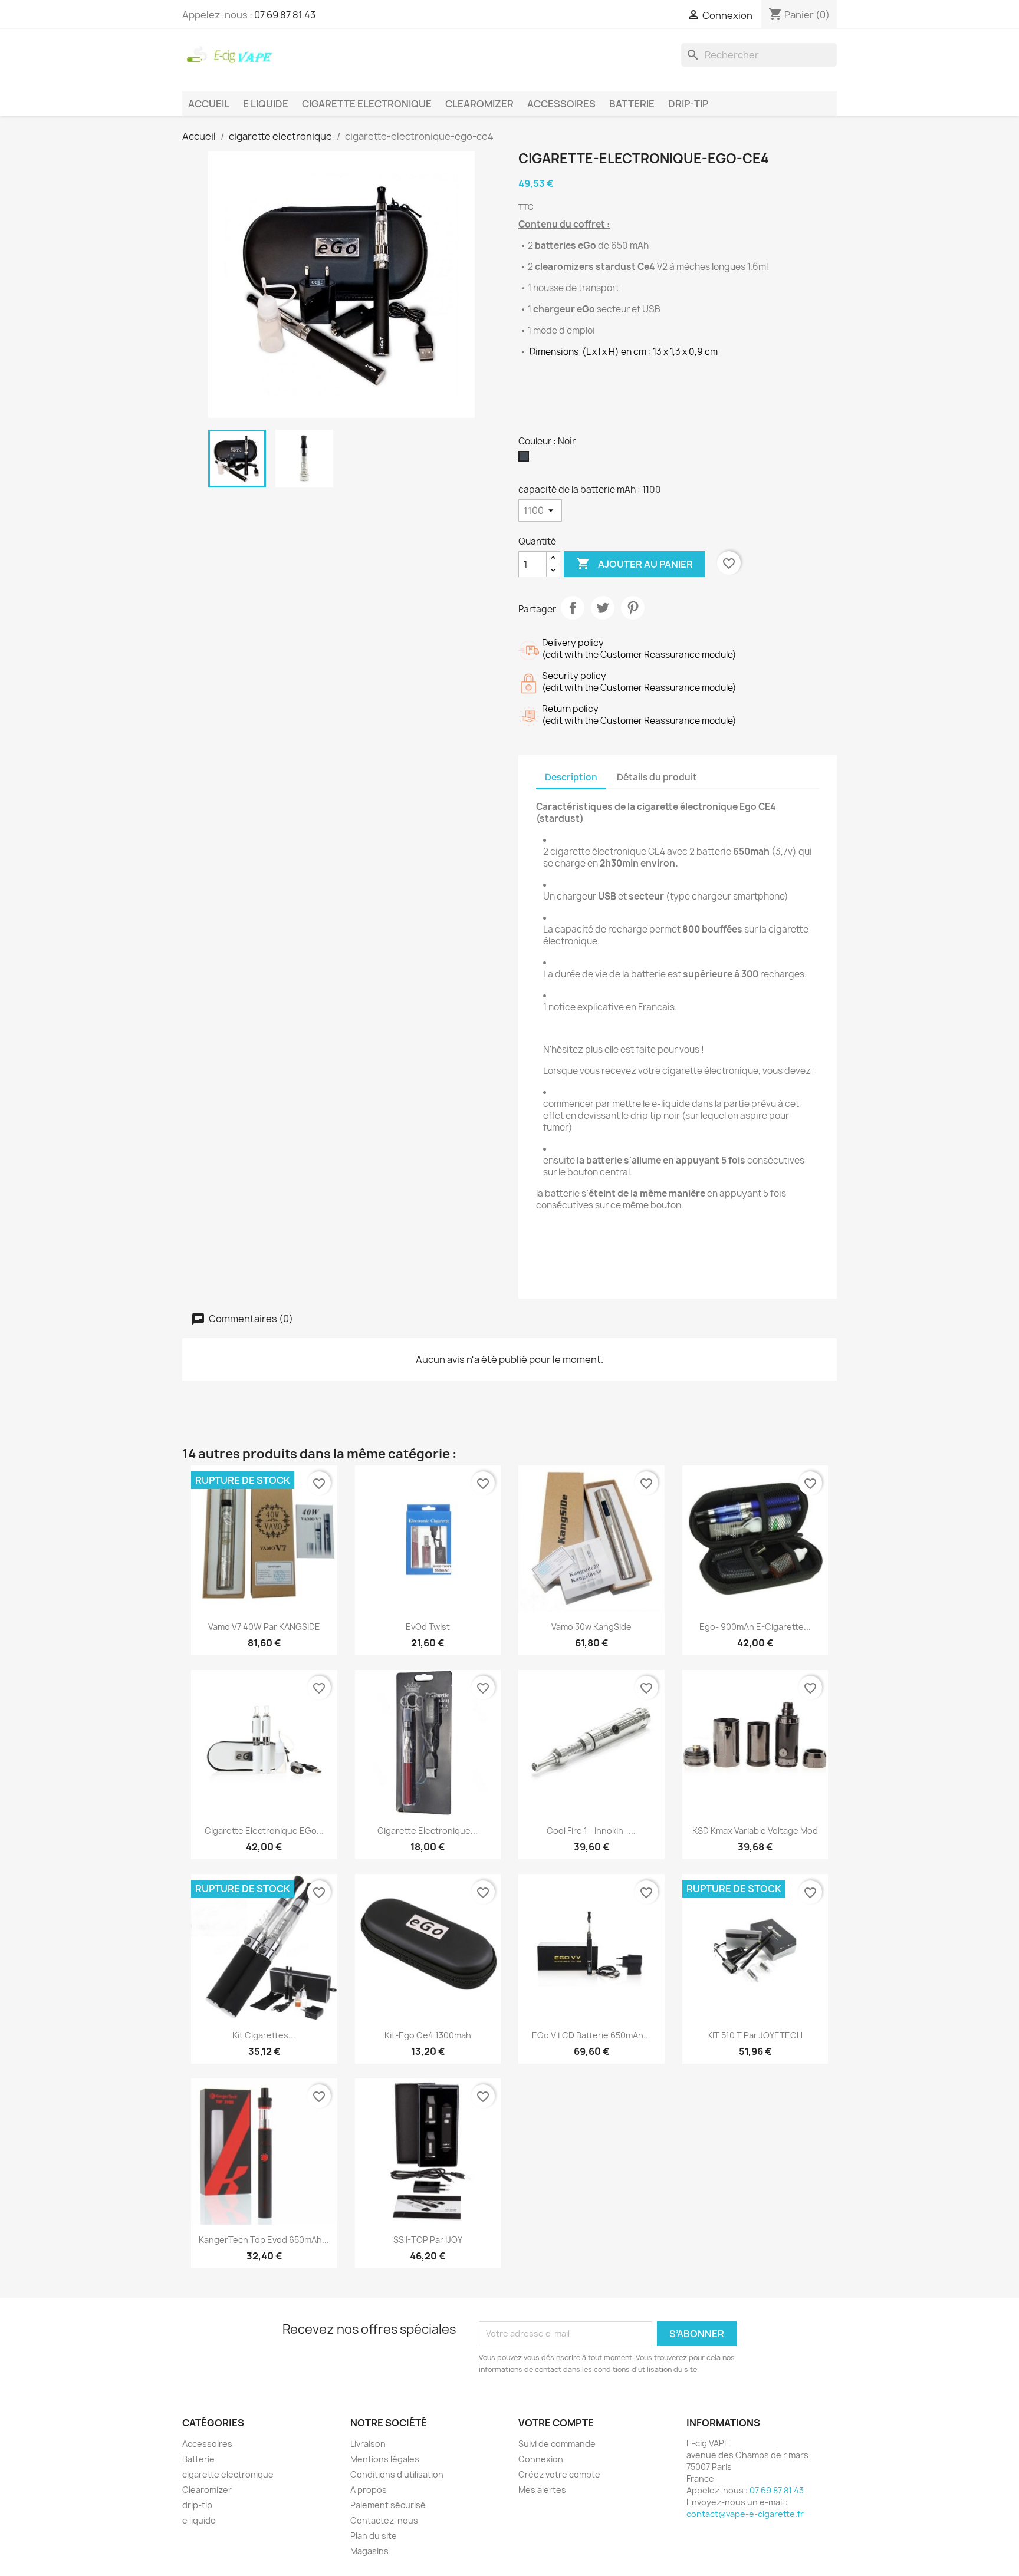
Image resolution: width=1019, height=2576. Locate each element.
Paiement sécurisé (388, 2505)
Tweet (603, 608)
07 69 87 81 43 (285, 15)
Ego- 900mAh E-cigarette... (755, 1627)
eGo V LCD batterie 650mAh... (591, 2035)
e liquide (266, 104)
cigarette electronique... (428, 1831)
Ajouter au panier (635, 564)
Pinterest (633, 608)
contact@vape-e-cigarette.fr (745, 2514)
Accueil (209, 104)
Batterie (632, 104)
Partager (573, 608)
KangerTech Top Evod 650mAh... (264, 2240)
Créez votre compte (559, 2474)
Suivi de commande (557, 2444)
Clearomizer (479, 104)
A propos (369, 2490)
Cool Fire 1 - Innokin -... (591, 1831)
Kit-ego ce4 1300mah (428, 2035)
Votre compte (556, 2423)
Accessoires (561, 104)
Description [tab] (571, 777)
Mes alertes (542, 2490)
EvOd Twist (428, 1627)
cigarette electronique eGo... (264, 1831)
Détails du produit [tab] (657, 777)
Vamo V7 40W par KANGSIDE (264, 1627)
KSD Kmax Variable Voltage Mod (755, 1831)
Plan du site (374, 2536)
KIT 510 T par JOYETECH (755, 2035)
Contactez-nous (384, 2520)
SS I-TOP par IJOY (428, 2240)
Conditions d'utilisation (397, 2474)
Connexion (541, 2459)
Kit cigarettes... (264, 2035)
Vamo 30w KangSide (591, 1627)
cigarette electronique (367, 104)
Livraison (368, 2444)
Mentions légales (385, 2459)
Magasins (369, 2551)
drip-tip (688, 104)
